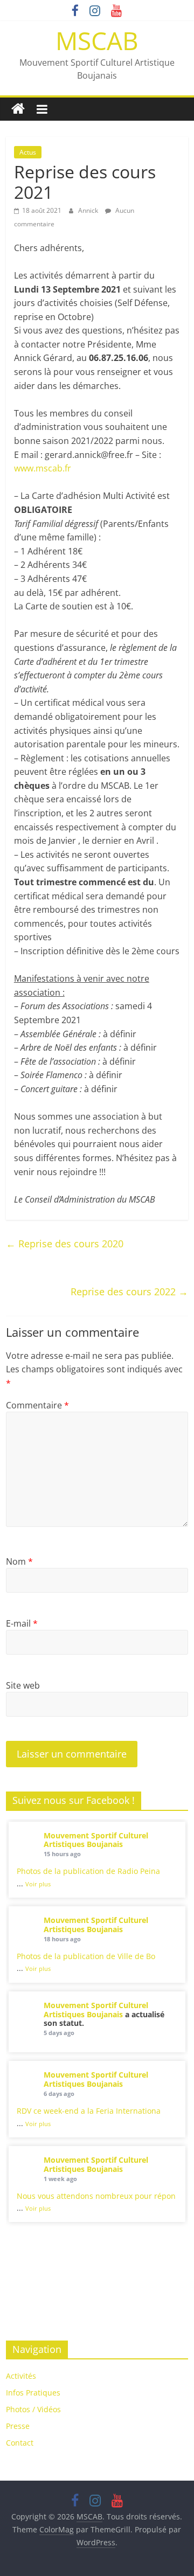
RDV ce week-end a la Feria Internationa (89, 2111)
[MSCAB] (18, 109)
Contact (20, 2443)
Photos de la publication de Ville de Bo (86, 1956)
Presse (18, 2426)
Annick (89, 210)
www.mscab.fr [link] (43, 468)
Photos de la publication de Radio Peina (88, 1871)
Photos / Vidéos (33, 2409)
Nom (19, 1561)
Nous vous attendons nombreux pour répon (96, 2196)
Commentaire (37, 1405)
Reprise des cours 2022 (129, 1292)
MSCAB (97, 40)
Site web (23, 1685)
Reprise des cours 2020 (65, 1244)
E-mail (22, 1623)
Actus (28, 152)
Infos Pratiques (33, 2393)
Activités (21, 2376)
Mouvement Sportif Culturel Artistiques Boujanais (96, 1840)
